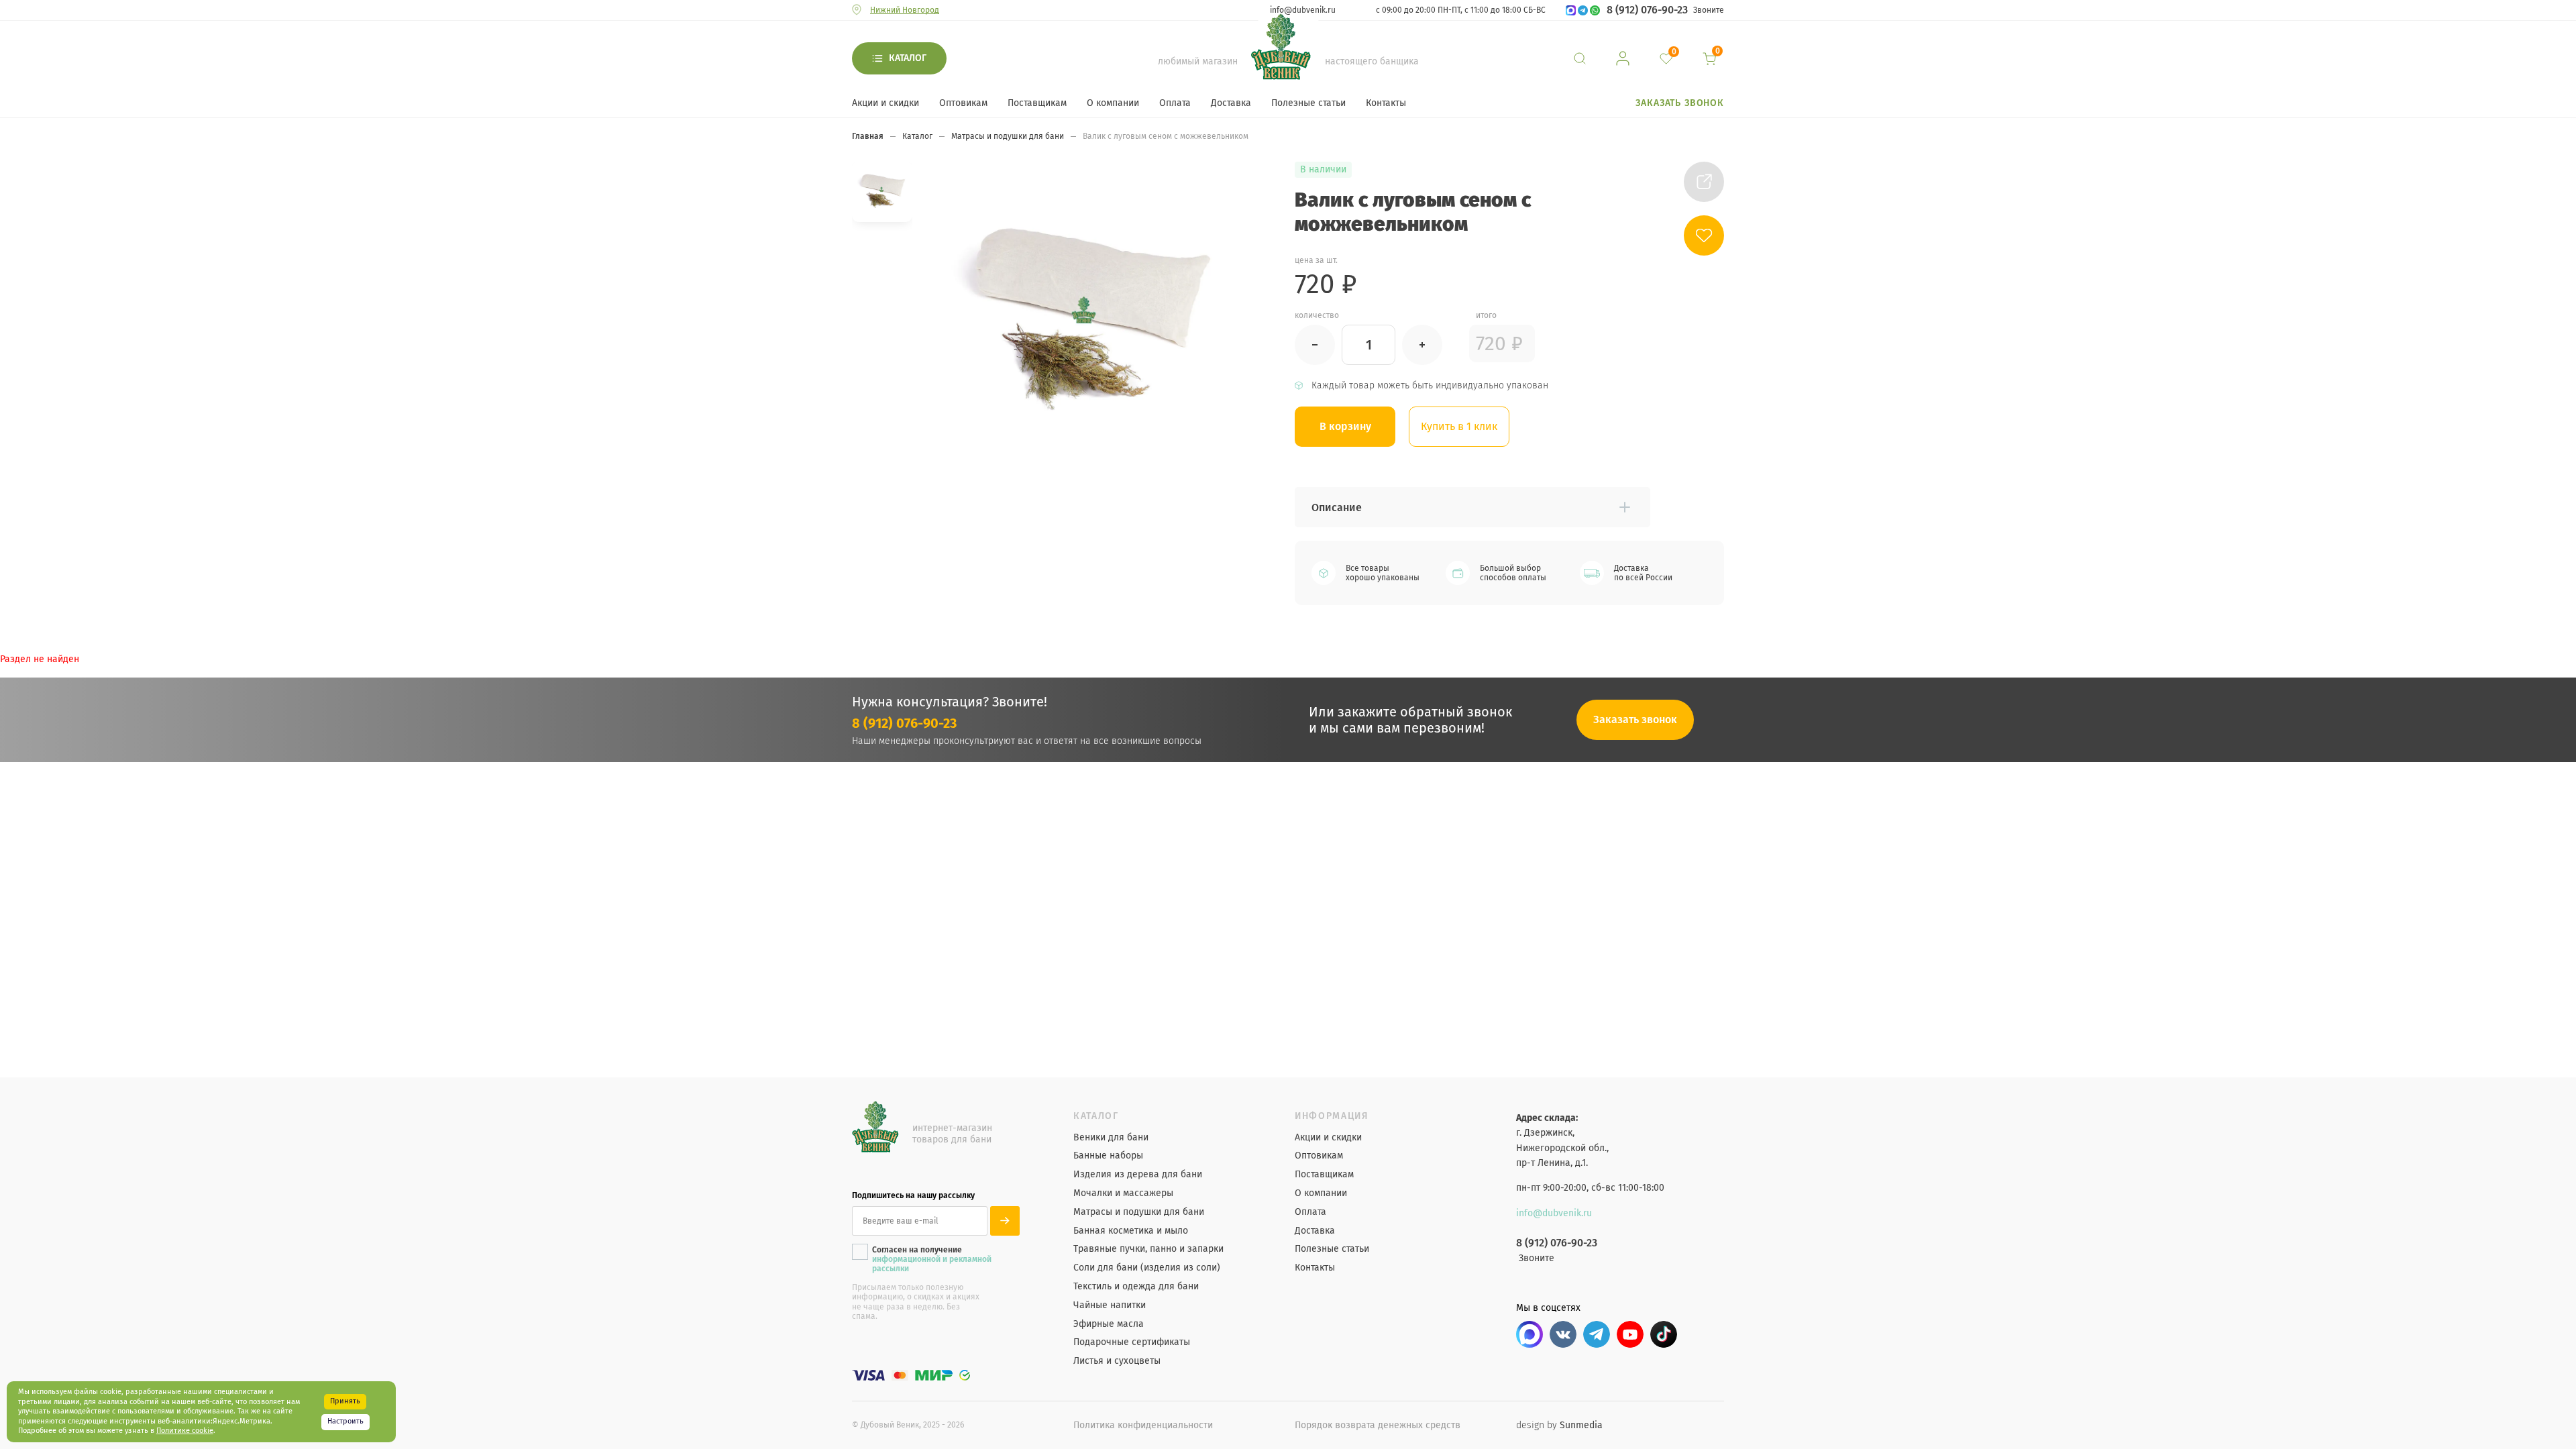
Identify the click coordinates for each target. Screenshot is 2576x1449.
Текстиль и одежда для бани (1136, 1287)
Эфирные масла (1109, 1324)
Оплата (1175, 103)
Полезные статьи (1308, 103)
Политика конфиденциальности (1143, 1425)
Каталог (908, 58)
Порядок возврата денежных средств (1378, 1425)
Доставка (1231, 103)
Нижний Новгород (905, 10)
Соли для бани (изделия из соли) (1147, 1268)
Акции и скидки (885, 103)
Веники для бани (1111, 1138)
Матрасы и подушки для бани (1139, 1212)
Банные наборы (1108, 1156)
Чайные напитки (1110, 1305)
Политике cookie (185, 1431)
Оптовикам (963, 103)
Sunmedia (1581, 1425)
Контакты (1386, 103)
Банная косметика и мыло (1131, 1231)
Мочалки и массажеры (1123, 1193)
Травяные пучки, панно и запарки (1148, 1249)
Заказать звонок (1680, 103)
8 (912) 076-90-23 (1647, 10)
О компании (1113, 103)
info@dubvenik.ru (1303, 10)
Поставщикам (1037, 103)
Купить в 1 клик (1459, 426)
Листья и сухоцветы (1117, 1361)
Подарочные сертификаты (1132, 1342)
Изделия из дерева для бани (1138, 1175)
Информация (1332, 1116)
